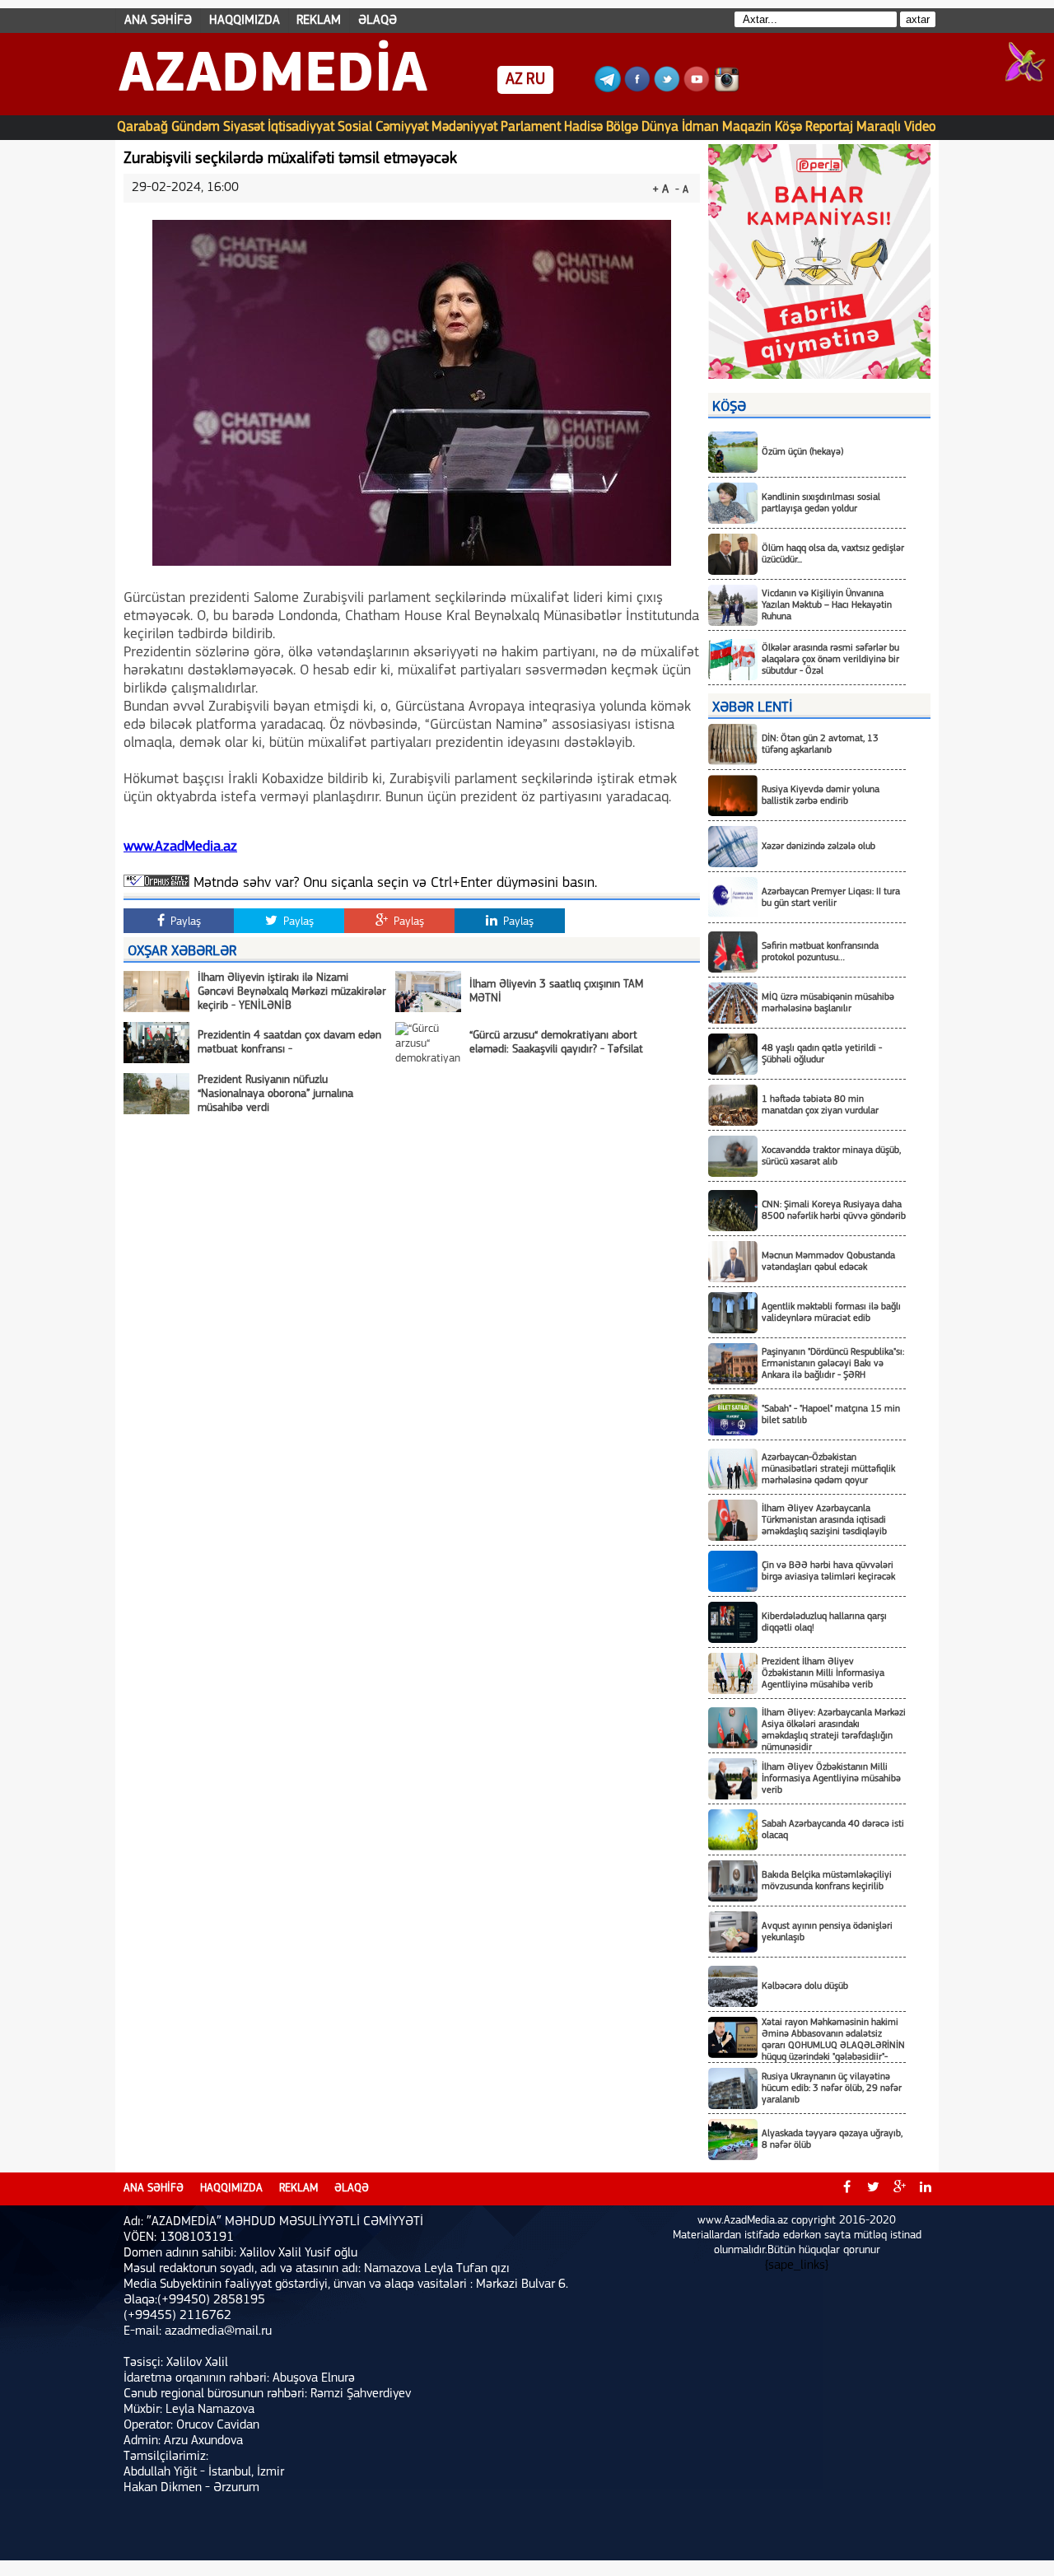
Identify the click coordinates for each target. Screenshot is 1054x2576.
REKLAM (319, 21)
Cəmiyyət (402, 127)
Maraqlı (879, 127)
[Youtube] (697, 89)
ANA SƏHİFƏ (158, 21)
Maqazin (747, 127)
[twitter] (873, 2189)
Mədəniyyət (464, 127)
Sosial (355, 127)
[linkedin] (926, 2189)
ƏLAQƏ (378, 21)
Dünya (660, 127)
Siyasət (244, 127)
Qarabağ (142, 127)
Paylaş (184, 922)
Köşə (788, 127)
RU (536, 80)
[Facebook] (637, 89)
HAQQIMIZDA (245, 21)
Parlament (531, 127)
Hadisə (583, 127)
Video (920, 127)
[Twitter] (667, 89)
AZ (514, 80)
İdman (700, 127)
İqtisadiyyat (301, 127)
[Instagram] (726, 89)
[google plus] (899, 2189)
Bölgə (622, 127)
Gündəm (196, 127)
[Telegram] (608, 89)
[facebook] (846, 2189)
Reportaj (829, 127)
